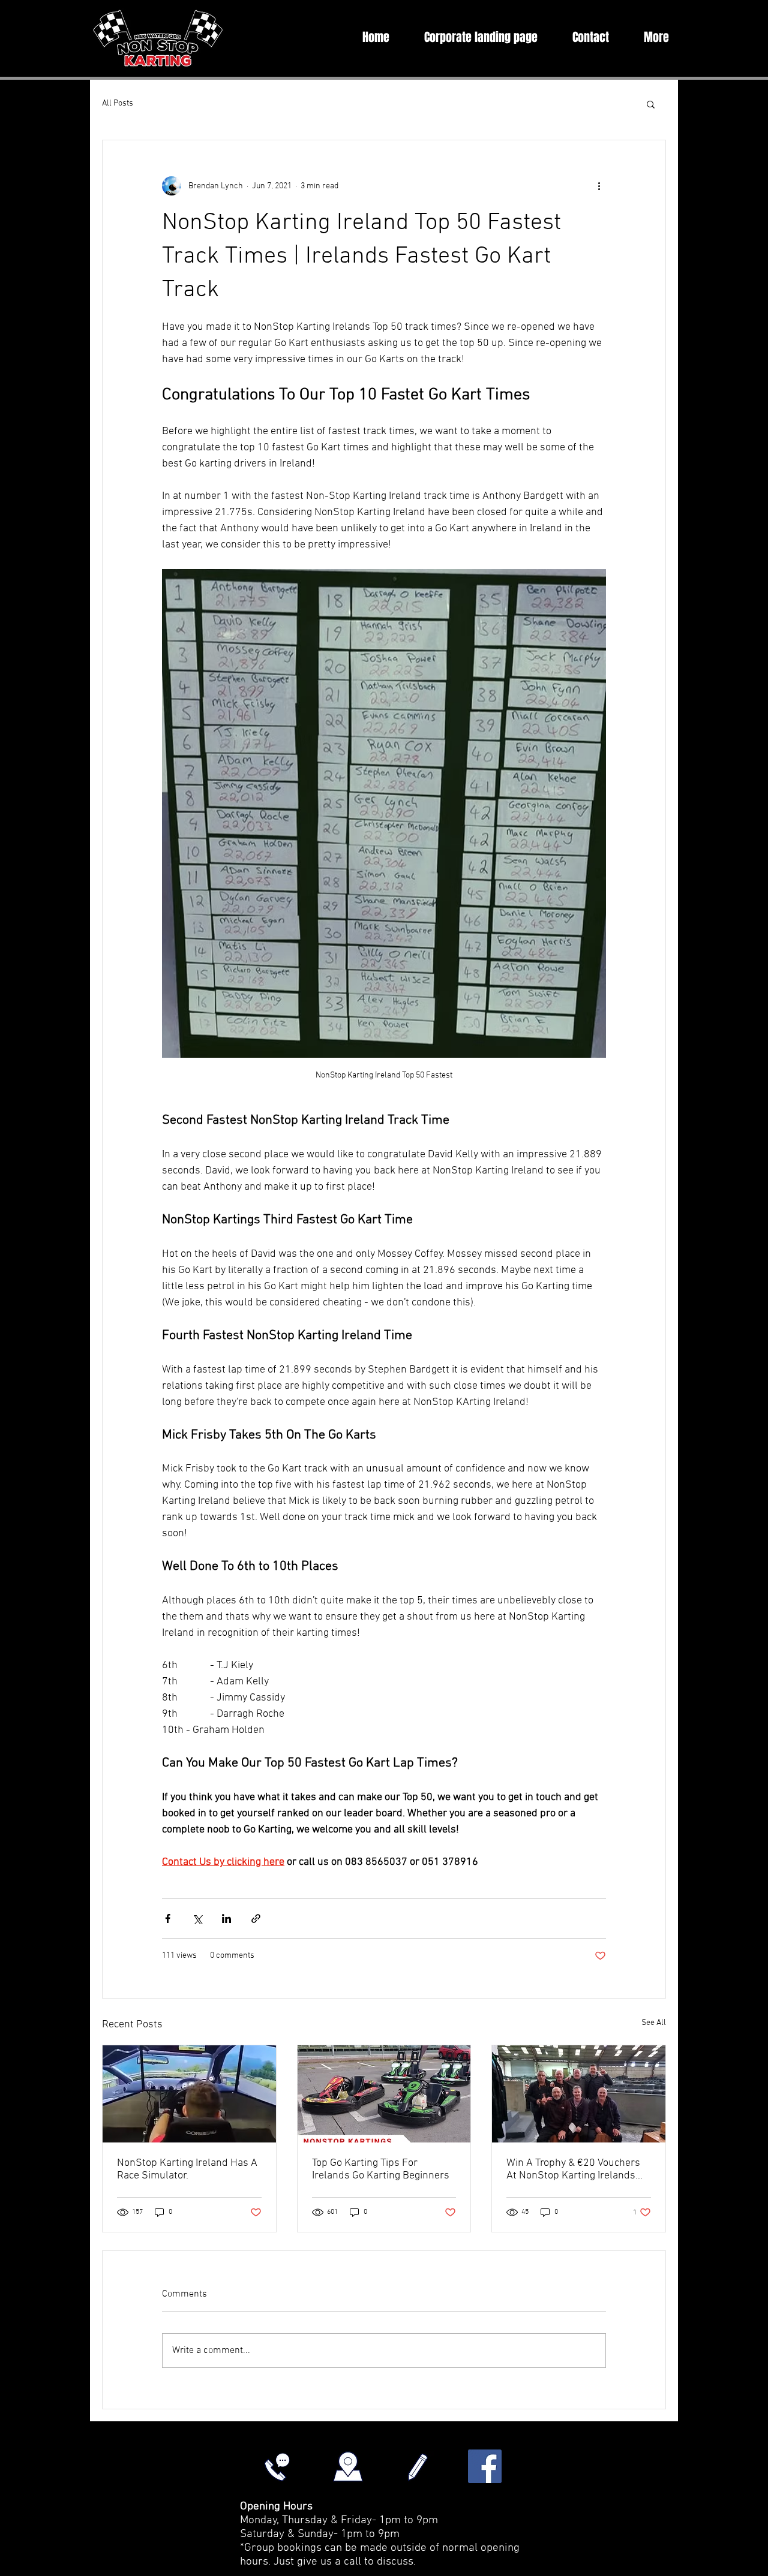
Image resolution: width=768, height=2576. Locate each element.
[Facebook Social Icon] (485, 2466)
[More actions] (599, 186)
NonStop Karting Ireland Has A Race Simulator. (187, 2169)
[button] (651, 104)
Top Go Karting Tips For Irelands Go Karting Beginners (381, 2169)
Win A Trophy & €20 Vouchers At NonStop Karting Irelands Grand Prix (573, 2169)
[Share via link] (256, 1919)
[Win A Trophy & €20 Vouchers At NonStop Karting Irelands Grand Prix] (579, 2094)
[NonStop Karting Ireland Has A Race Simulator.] (189, 2094)
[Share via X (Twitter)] (197, 1919)
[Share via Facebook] (168, 1919)
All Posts (118, 103)
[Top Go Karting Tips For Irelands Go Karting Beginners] (384, 2094)
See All (654, 2023)
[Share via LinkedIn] (226, 1919)
